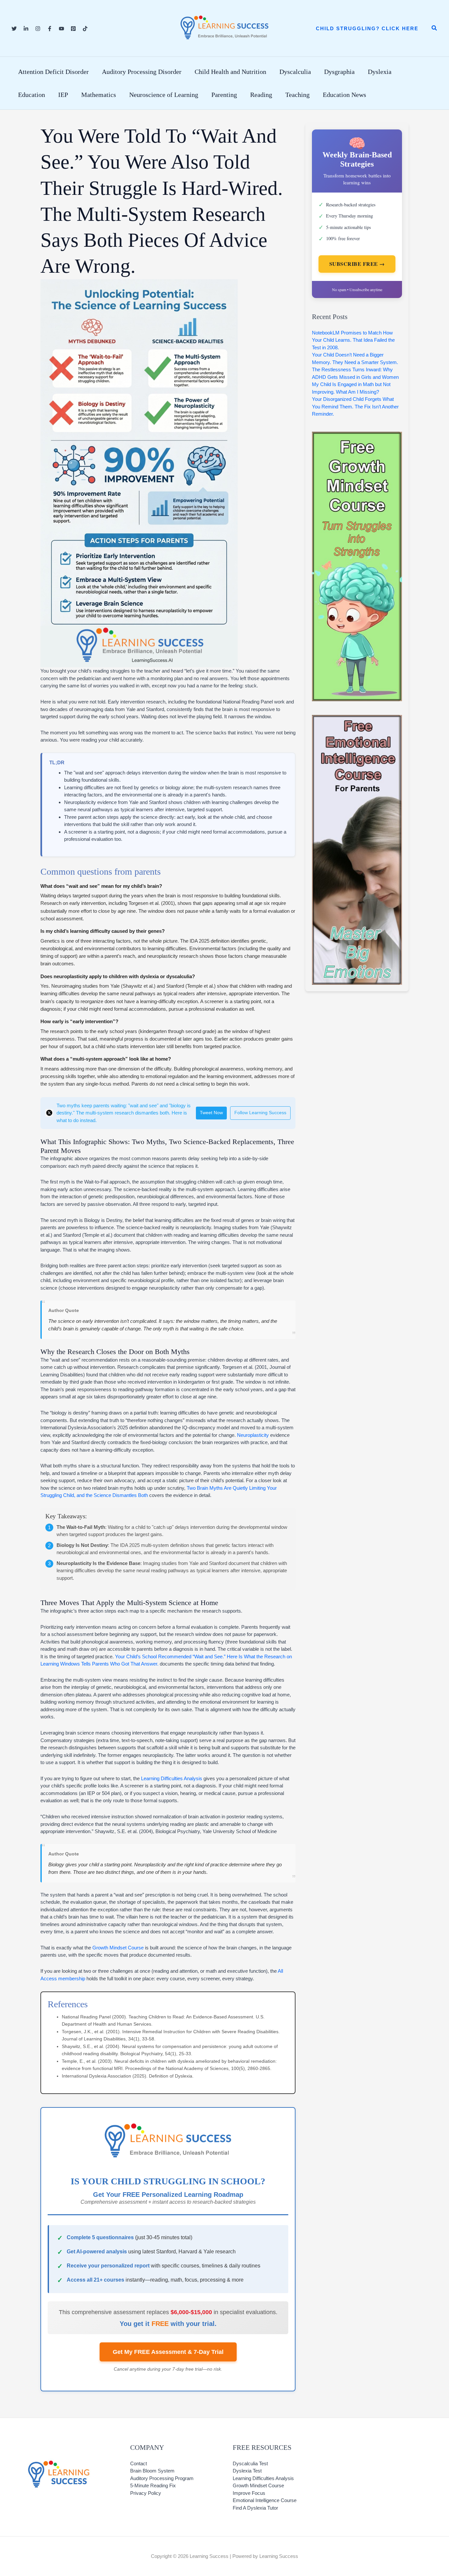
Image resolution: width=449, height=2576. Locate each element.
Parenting (224, 95)
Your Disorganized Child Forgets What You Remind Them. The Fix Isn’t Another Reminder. (355, 406)
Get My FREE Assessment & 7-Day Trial (168, 2352)
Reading (261, 95)
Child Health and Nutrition (230, 72)
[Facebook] (50, 29)
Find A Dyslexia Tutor (255, 2508)
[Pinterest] (73, 29)
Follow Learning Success (260, 1113)
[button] (367, 28)
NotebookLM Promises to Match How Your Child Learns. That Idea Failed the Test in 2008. (353, 340)
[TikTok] (85, 29)
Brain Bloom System (152, 2471)
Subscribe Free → (357, 264)
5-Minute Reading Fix (153, 2485)
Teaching (297, 95)
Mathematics (99, 95)
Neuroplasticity (253, 1435)
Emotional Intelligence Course (265, 2500)
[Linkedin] (26, 29)
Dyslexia (380, 72)
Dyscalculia (295, 72)
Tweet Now (211, 1113)
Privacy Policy (146, 2493)
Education (32, 95)
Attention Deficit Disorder (53, 72)
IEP (63, 95)
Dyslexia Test (247, 2471)
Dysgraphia (339, 72)
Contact (139, 2463)
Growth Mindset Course (118, 1948)
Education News (344, 95)
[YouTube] (61, 29)
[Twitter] (14, 29)
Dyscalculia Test (250, 2463)
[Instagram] (38, 29)
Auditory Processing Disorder (142, 72)
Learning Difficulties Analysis (172, 1778)
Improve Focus (249, 2493)
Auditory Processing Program (162, 2478)
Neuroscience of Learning (164, 95)
